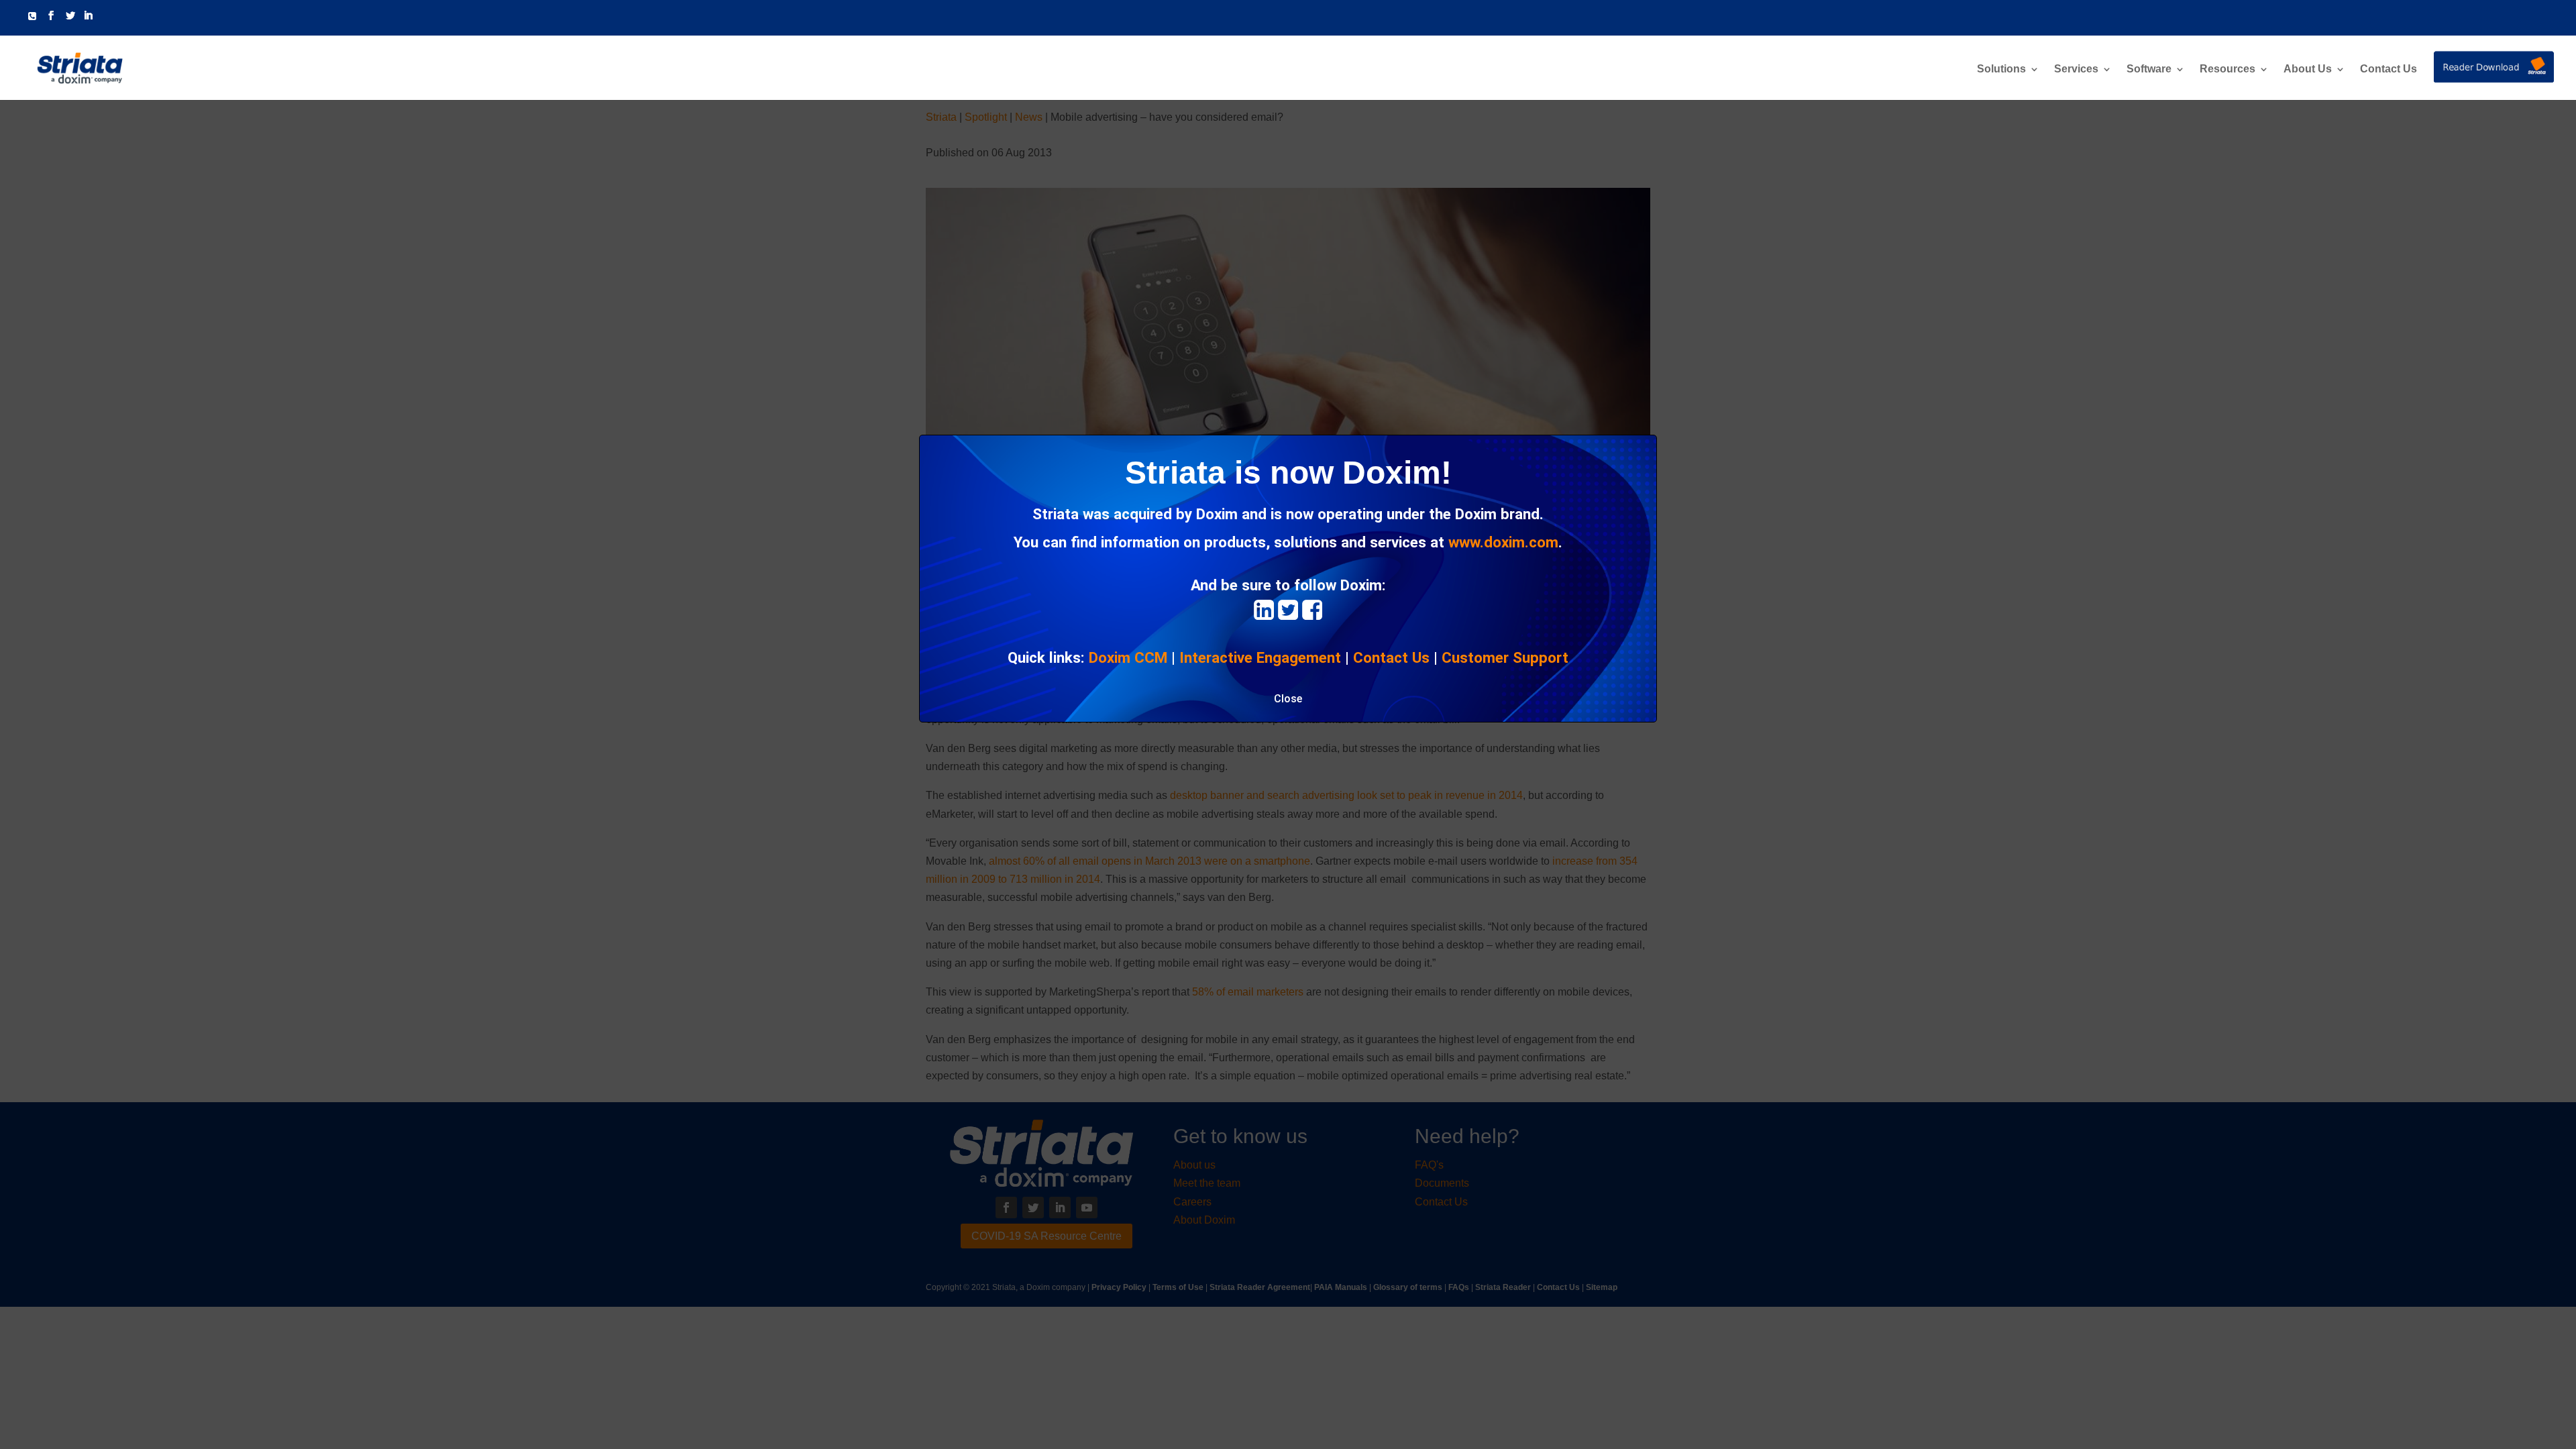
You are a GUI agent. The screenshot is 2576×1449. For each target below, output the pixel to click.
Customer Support (1505, 657)
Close (1288, 699)
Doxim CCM (1128, 657)
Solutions (2001, 69)
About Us (2308, 69)
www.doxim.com (1503, 542)
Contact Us (2389, 69)
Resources (2228, 69)
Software (2149, 69)
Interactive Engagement (1260, 657)
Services (2076, 69)
